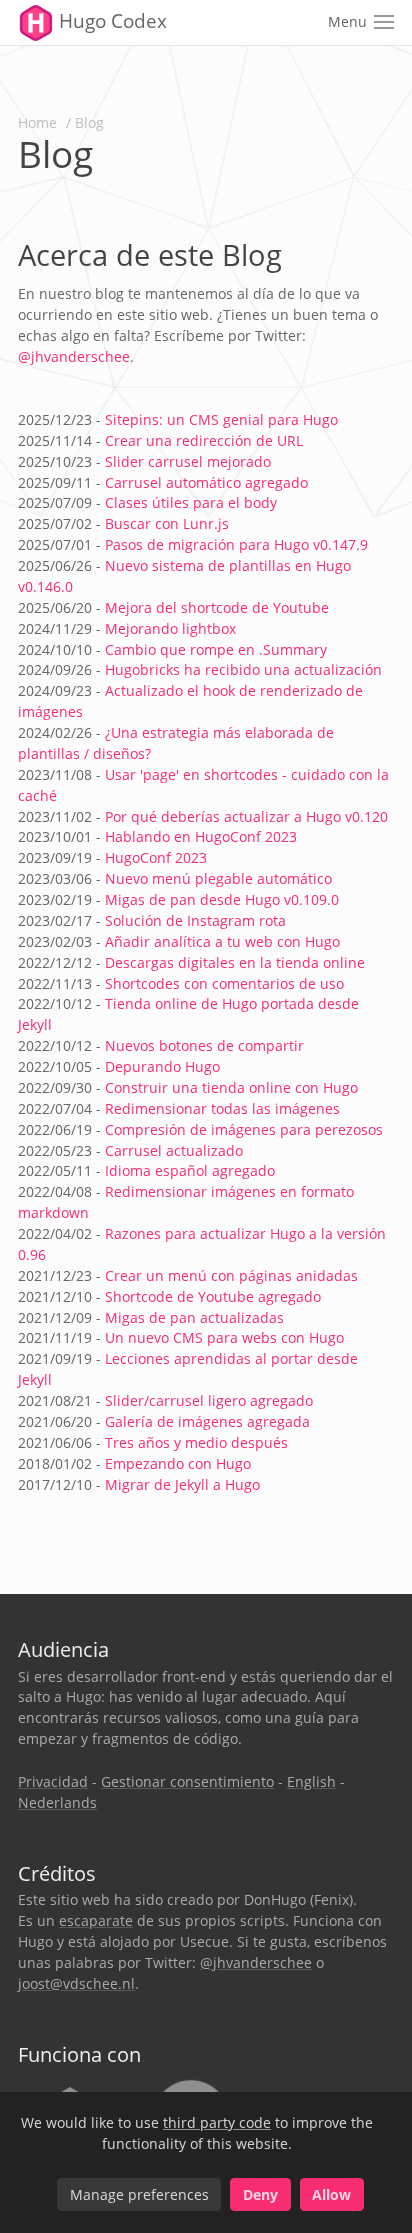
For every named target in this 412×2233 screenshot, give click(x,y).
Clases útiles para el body (191, 502)
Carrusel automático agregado (206, 482)
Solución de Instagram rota (195, 920)
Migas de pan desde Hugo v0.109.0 (222, 899)
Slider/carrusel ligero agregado (209, 1400)
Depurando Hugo (162, 1066)
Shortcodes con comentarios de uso (224, 983)
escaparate (96, 1920)
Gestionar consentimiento (187, 1781)
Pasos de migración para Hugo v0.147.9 (236, 544)
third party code (217, 2122)
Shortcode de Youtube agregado (213, 1296)
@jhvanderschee (74, 356)
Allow (331, 2194)
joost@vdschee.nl (76, 1983)
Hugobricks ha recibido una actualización (243, 669)
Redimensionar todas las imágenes (222, 1108)
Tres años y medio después (196, 1442)
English (311, 1781)
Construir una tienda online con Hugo (231, 1087)
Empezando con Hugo (178, 1463)
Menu (347, 21)
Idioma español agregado (190, 1170)
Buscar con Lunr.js (167, 523)
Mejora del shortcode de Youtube (217, 607)
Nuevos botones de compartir (204, 1045)
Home (37, 122)
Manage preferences (139, 2194)
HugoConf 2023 (156, 857)
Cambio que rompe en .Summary (216, 649)
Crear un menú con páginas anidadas (231, 1275)
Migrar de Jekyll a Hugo (182, 1484)
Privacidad (53, 1781)
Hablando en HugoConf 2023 (201, 836)
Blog (89, 122)
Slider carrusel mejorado (188, 461)
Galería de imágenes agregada (207, 1421)
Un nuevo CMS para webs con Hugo (224, 1337)
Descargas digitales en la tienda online (235, 962)
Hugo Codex (110, 21)
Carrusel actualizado (174, 1150)
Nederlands (57, 1802)
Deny (260, 2194)
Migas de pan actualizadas (194, 1317)
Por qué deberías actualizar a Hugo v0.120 (246, 816)
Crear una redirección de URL (204, 440)
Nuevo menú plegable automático (218, 878)
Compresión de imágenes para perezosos (244, 1129)
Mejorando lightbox (170, 628)
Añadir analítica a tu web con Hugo (222, 941)
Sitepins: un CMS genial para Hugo (221, 419)
